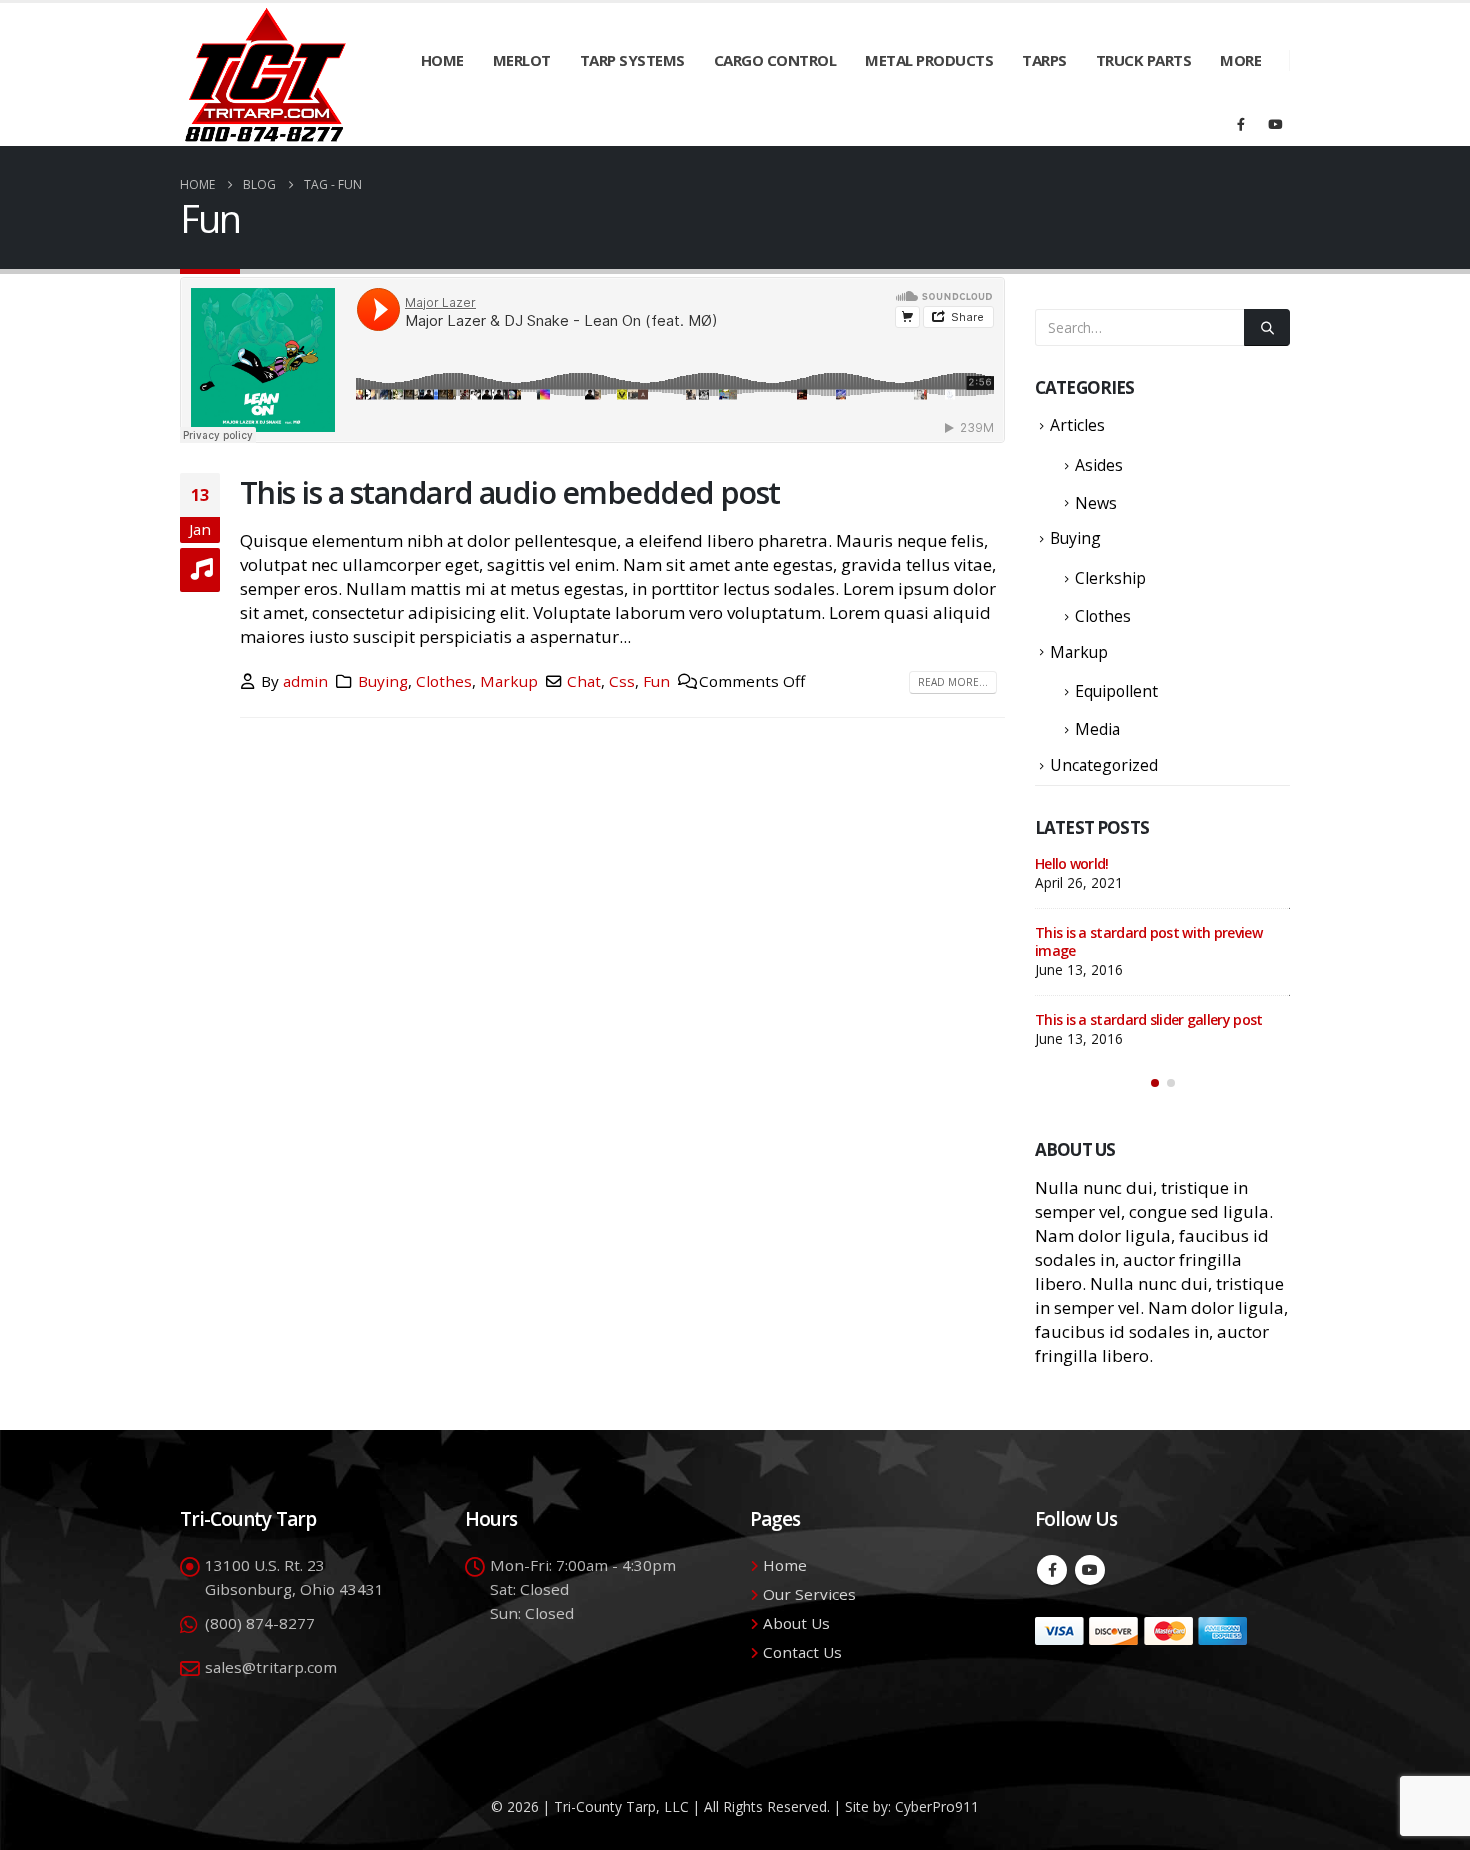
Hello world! (1072, 863)
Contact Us (802, 1652)
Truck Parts (1144, 60)
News (1096, 503)
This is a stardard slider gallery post (1148, 1019)
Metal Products (929, 60)
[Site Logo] (265, 74)
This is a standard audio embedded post (510, 492)
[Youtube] (1275, 124)
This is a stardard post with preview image (1148, 941)
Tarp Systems (632, 60)
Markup (509, 681)
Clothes (444, 681)
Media (1097, 729)
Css (622, 681)
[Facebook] (1241, 124)
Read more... (953, 682)
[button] (1155, 1083)
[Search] (1267, 327)
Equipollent (1116, 691)
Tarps (1044, 60)
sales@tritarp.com (271, 1667)
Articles (1077, 425)
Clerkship (1110, 578)
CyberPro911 (937, 1806)
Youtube (1090, 1570)
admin (305, 681)
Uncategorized (1104, 765)
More (1240, 60)
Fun (656, 681)
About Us (796, 1623)
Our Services (809, 1594)
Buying (383, 681)
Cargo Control (775, 60)
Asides (1099, 465)
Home (442, 60)
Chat (584, 681)
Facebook (1052, 1570)
